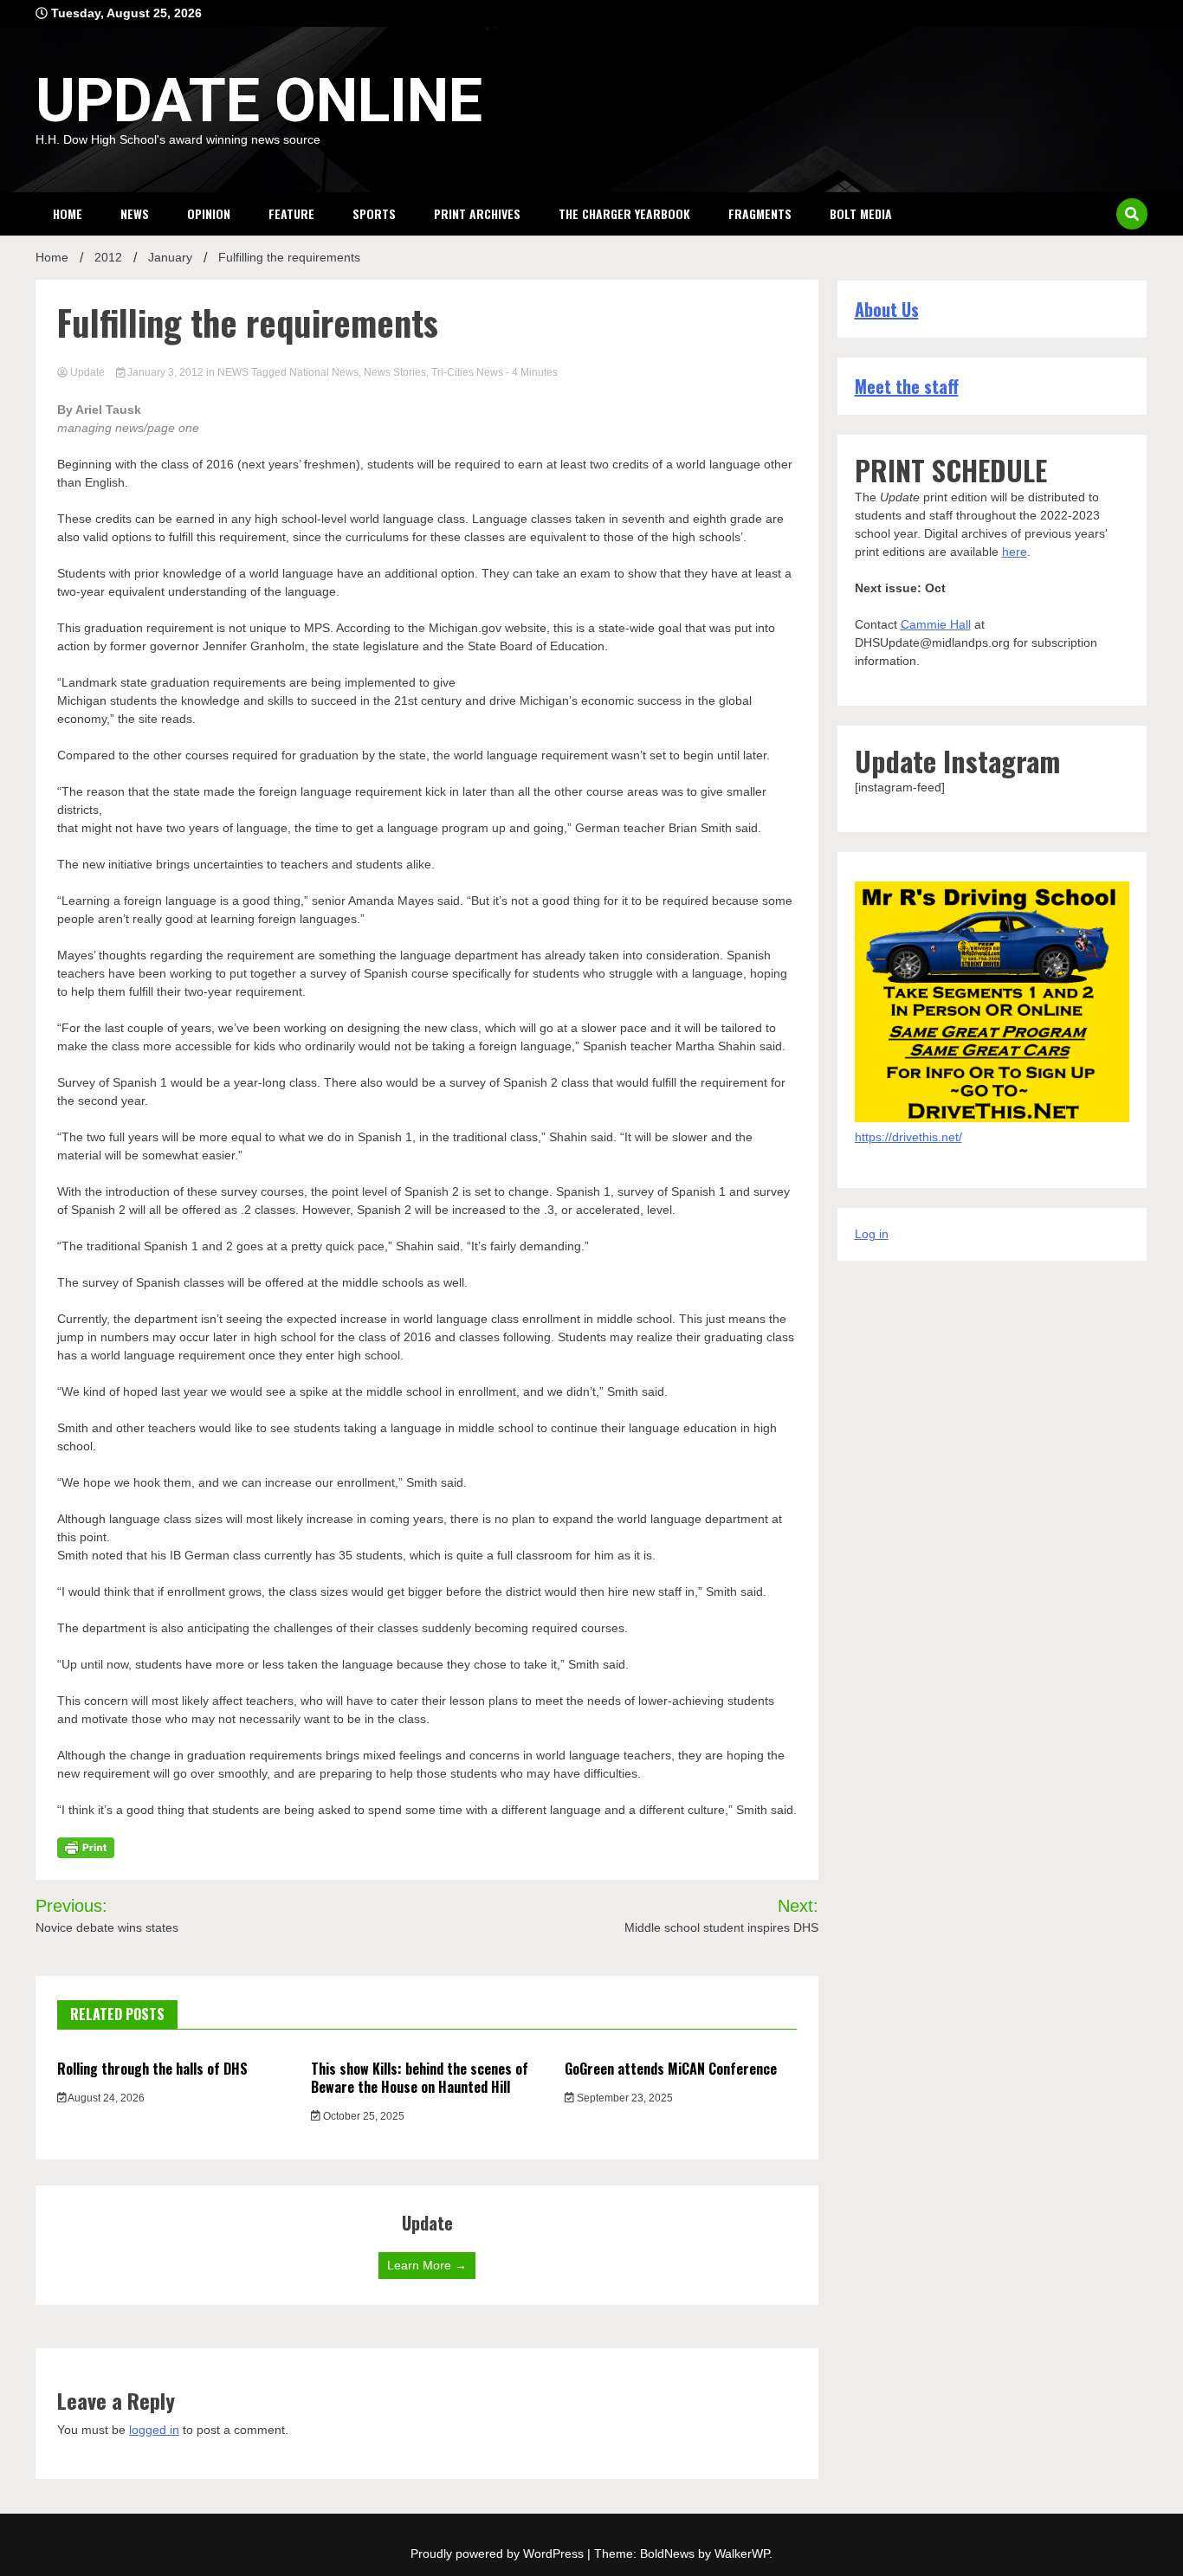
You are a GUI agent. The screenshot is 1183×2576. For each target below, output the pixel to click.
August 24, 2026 (105, 2098)
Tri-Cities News (467, 372)
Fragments (760, 213)
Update (87, 372)
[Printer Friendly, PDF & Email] (86, 1847)
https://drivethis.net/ (908, 1137)
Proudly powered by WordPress (499, 2553)
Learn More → (427, 2265)
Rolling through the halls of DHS (152, 2069)
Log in (872, 1234)
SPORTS (374, 213)
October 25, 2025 (362, 2116)
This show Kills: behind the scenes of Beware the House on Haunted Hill (420, 2078)
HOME (68, 213)
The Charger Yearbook (624, 213)
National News (324, 372)
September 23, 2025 (624, 2098)
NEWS (135, 213)
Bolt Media (861, 213)
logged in (154, 2430)
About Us (887, 309)
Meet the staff (907, 386)
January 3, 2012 (165, 372)
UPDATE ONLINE (259, 100)
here (1015, 552)
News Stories (395, 372)
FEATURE (291, 213)
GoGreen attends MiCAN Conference (671, 2069)
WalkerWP (742, 2553)
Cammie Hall (936, 624)
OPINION (209, 213)
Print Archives (477, 213)
